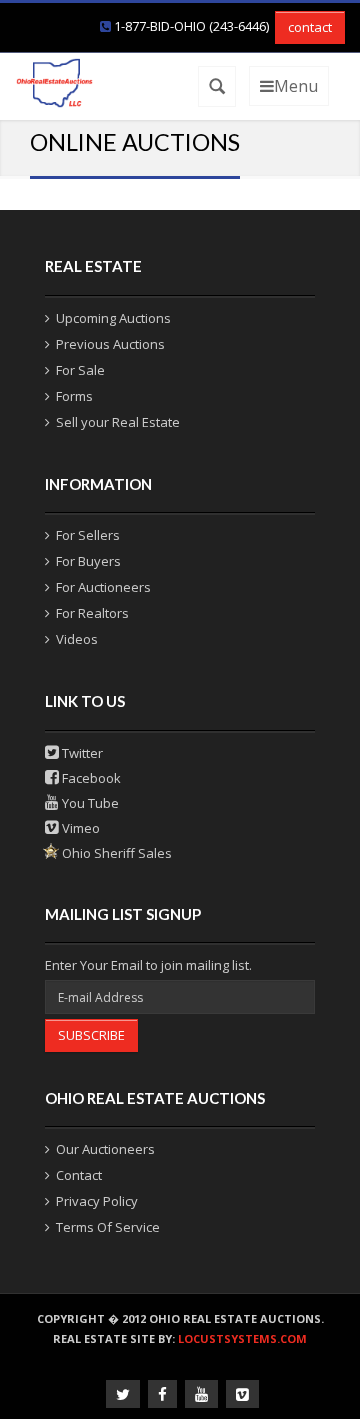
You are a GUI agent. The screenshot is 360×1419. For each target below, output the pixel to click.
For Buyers (88, 561)
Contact (79, 1175)
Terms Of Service (108, 1227)
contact (310, 27)
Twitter (81, 753)
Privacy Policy (97, 1201)
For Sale (80, 370)
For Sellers (88, 535)
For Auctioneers (103, 587)
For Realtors (92, 613)
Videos (77, 639)
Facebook (90, 778)
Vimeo (79, 828)
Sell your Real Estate (118, 422)
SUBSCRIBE (91, 1035)
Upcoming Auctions (113, 318)
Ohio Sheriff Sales (115, 853)
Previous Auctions (110, 344)
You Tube (89, 803)
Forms (74, 396)
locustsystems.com (242, 1338)
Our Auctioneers (105, 1149)
